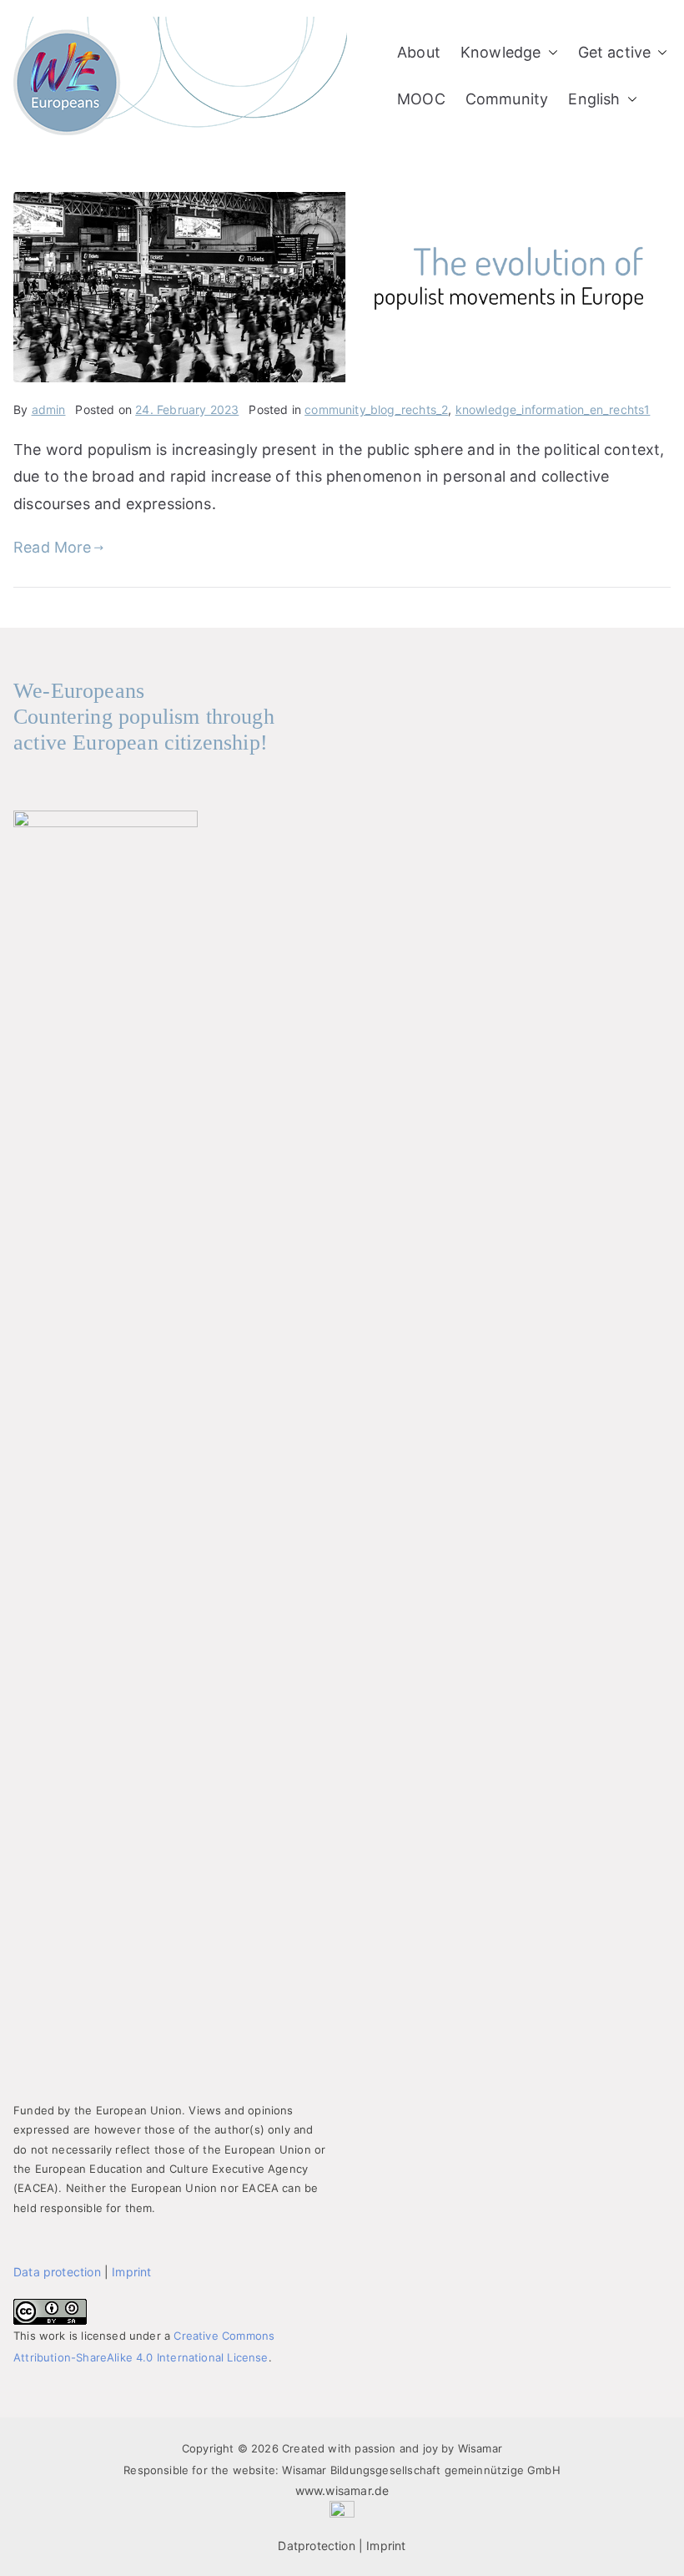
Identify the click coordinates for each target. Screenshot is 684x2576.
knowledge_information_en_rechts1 (553, 409)
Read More (53, 547)
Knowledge (501, 52)
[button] (550, 53)
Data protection (57, 2272)
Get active (615, 52)
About (419, 52)
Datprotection (316, 2546)
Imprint (131, 2272)
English (594, 99)
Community (507, 99)
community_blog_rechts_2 (376, 409)
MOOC (421, 99)
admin (49, 409)
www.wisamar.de (342, 2490)
